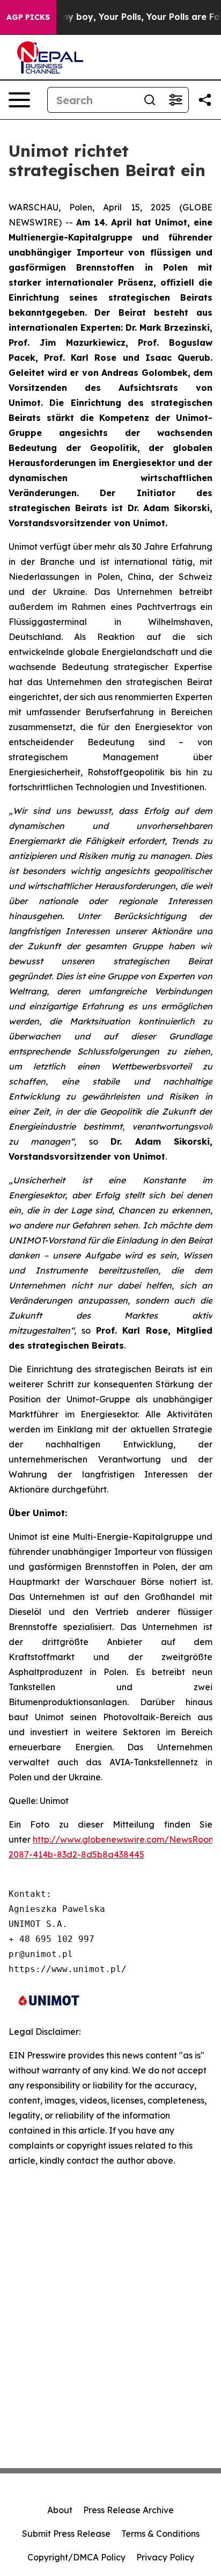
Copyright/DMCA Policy (76, 2557)
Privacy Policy (165, 2557)
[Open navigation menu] (19, 100)
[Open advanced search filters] (175, 100)
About (60, 2510)
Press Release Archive (128, 2510)
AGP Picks (28, 17)
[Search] (150, 100)
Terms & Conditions (160, 2534)
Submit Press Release (66, 2534)
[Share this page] (205, 100)
